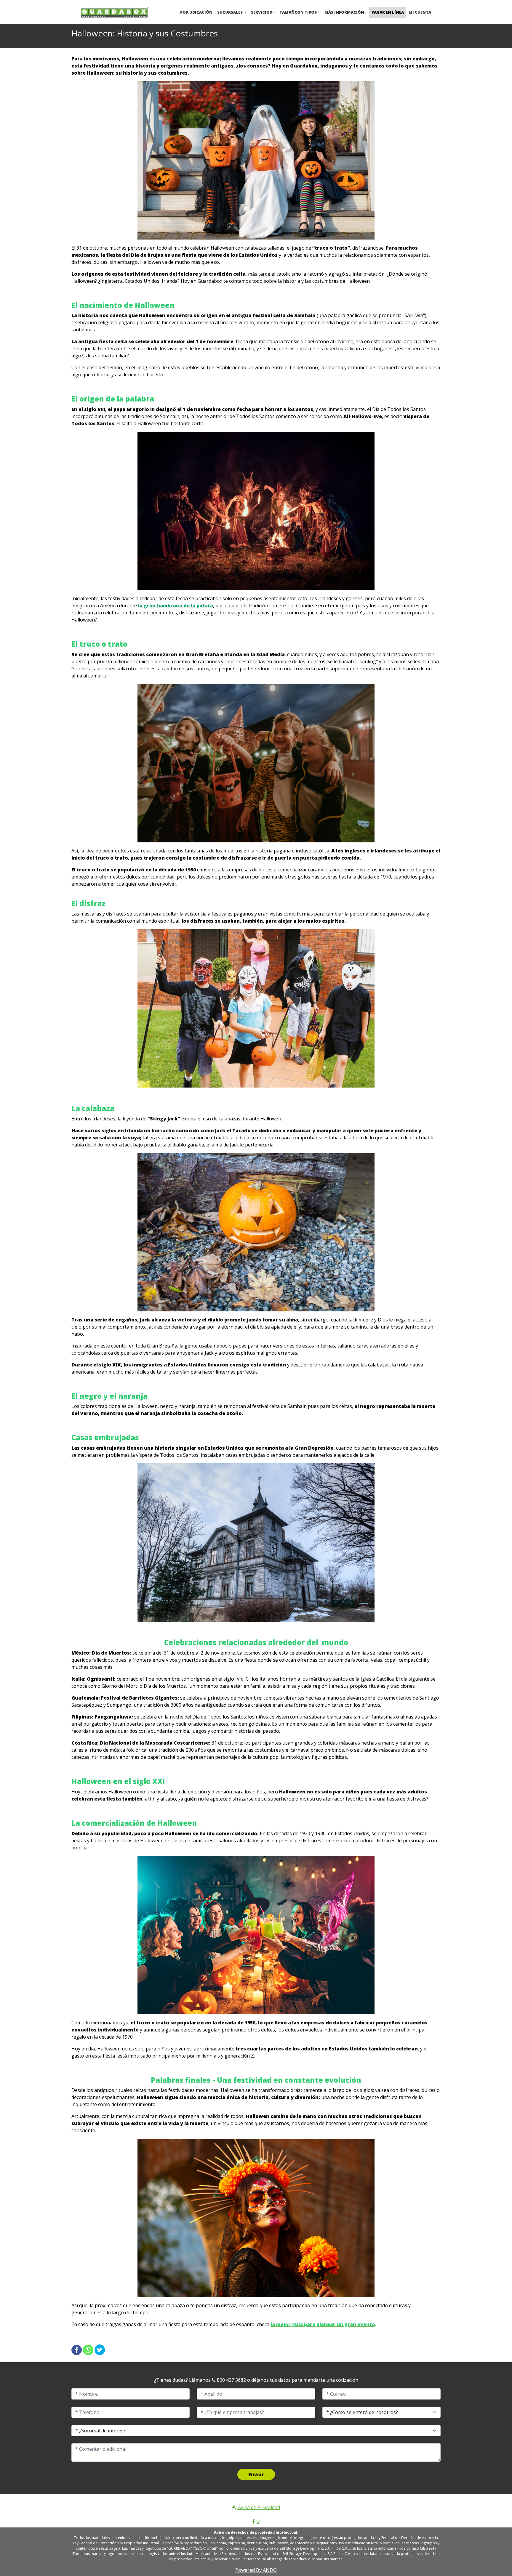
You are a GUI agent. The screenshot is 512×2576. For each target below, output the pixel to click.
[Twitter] (100, 2350)
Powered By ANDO (256, 2570)
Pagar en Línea (388, 12)
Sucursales (230, 12)
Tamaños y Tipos (298, 12)
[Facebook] (77, 2350)
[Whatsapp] (88, 2350)
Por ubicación (196, 12)
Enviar (256, 2474)
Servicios (261, 12)
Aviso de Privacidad (258, 2507)
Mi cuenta (420, 12)
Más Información (344, 12)
